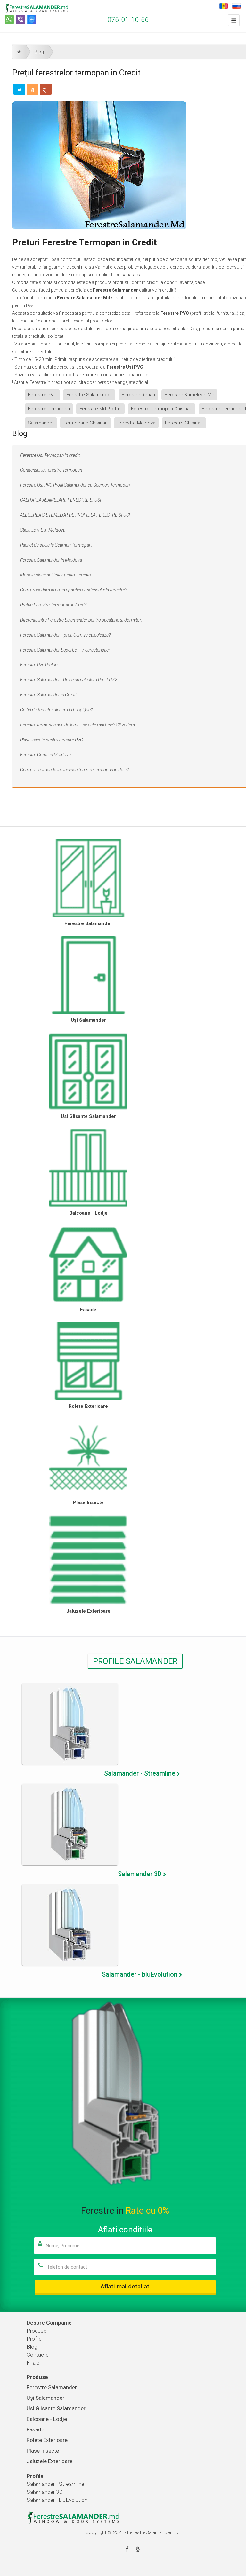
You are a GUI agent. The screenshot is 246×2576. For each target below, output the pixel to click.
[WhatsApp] (9, 20)
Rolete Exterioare (88, 1406)
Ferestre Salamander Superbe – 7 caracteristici (65, 650)
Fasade (88, 1310)
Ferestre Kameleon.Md (189, 395)
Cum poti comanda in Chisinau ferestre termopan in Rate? (74, 770)
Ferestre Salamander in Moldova (51, 560)
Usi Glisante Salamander (88, 1116)
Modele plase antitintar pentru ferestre (56, 575)
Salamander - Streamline (55, 2484)
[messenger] (32, 20)
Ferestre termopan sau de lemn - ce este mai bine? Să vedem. (78, 725)
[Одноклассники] (33, 89)
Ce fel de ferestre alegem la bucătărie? (56, 710)
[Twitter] (19, 89)
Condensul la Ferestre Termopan (51, 470)
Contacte (38, 2355)
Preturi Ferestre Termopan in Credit (53, 605)
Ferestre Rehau (138, 395)
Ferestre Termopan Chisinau (162, 409)
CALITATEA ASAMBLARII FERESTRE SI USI (61, 500)
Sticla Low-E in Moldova (43, 530)
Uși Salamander (88, 1020)
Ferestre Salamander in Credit (48, 695)
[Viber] (20, 20)
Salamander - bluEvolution (57, 2500)
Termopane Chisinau (86, 423)
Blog (39, 52)
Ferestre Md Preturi (100, 409)
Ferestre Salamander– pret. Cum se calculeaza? (65, 635)
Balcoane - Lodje (88, 1213)
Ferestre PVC (42, 395)
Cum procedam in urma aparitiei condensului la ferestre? (74, 590)
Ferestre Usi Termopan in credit (50, 455)
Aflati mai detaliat (125, 2286)
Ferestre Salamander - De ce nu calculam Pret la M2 (69, 680)
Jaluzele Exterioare (88, 1611)
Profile (34, 2339)
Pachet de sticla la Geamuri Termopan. (56, 545)
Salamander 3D (45, 2492)
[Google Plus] (46, 89)
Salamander (41, 423)
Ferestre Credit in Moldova (45, 755)
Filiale (33, 2363)
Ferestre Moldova (136, 423)
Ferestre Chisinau (184, 423)
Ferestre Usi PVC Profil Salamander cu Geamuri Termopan (75, 485)
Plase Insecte (88, 1502)
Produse (37, 2331)
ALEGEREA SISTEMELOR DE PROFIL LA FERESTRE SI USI (75, 515)
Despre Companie (49, 2323)
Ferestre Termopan (49, 409)
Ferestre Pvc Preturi (39, 665)
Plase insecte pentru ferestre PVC (52, 740)
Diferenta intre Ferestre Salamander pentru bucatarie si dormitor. (81, 620)
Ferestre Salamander (89, 395)
